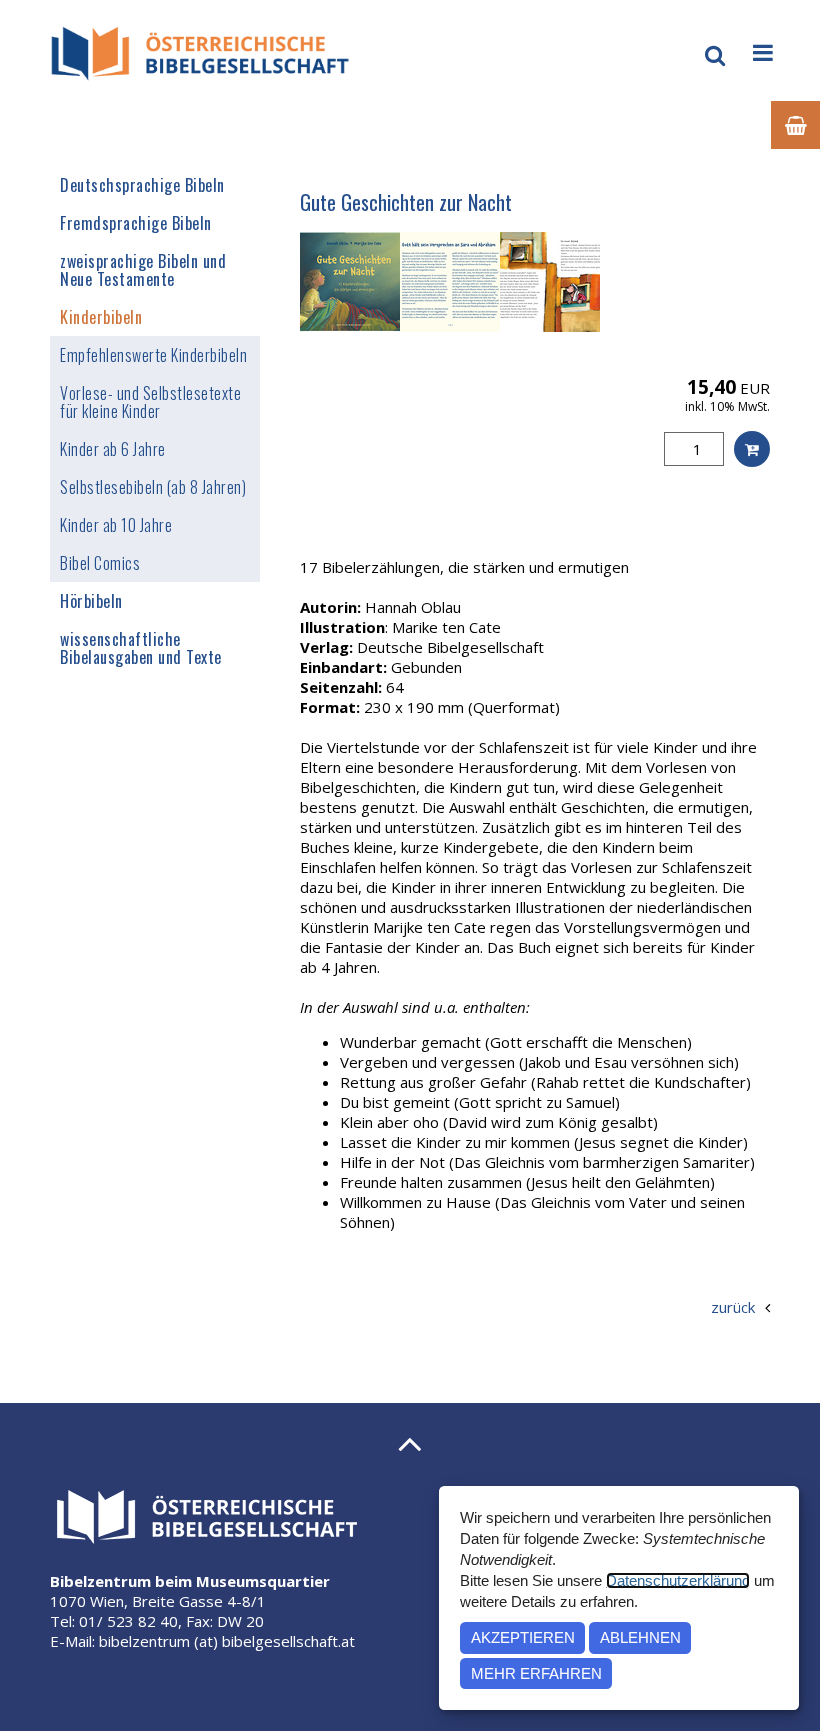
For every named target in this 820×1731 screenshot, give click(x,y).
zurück (733, 1307)
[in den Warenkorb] (752, 449)
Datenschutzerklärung (678, 1580)
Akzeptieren (523, 1637)
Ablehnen (640, 1637)
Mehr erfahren (536, 1673)
